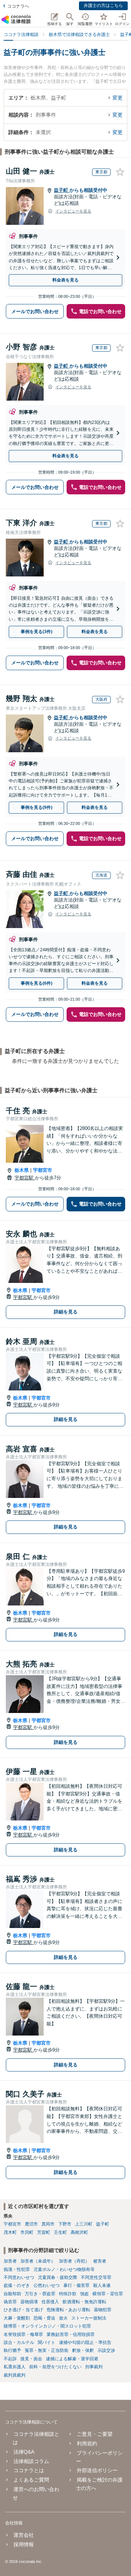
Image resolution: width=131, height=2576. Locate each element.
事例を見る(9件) (37, 807)
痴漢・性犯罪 (17, 2269)
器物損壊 (29, 2302)
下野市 (65, 2224)
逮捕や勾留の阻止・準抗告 (85, 2342)
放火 (63, 2318)
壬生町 (60, 2232)
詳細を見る (66, 1312)
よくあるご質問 (31, 2480)
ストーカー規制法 (89, 2318)
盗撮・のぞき (17, 2285)
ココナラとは (29, 2470)
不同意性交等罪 (96, 2277)
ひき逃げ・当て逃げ (23, 2310)
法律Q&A (24, 2452)
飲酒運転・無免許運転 (84, 2302)
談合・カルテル (19, 2342)
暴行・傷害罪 (76, 2285)
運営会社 (24, 2535)
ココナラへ (18, 6)
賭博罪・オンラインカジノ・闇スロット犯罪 (47, 2326)
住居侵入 (50, 2302)
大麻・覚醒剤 (17, 2318)
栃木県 (22, 1170)
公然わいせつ (47, 2285)
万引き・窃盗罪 (40, 2294)
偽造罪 (10, 2302)
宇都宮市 (43, 1170)
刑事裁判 (94, 2367)
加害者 (10, 2261)
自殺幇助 (12, 2294)
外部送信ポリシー (97, 2470)
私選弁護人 (15, 2367)
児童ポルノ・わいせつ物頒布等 (64, 2269)
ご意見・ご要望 (94, 2434)
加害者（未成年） (38, 2261)
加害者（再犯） (74, 2261)
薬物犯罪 (103, 2310)
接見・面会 (31, 2359)
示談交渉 (106, 2350)
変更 (118, 98)
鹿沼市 (31, 2224)
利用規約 (87, 2443)
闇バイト (47, 2342)
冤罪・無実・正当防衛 (47, 2350)
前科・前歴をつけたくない (55, 2367)
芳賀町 (44, 2232)
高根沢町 (79, 2232)
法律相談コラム (31, 2461)
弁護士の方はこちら (103, 5)
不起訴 (10, 2359)
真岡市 (48, 2224)
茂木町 (10, 2232)
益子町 (62, 190)
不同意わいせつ (19, 2277)
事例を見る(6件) (37, 983)
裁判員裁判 (15, 2375)
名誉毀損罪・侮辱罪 (23, 2334)
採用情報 (24, 2544)
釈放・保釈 (83, 2350)
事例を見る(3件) (37, 632)
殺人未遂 (102, 2285)
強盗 (84, 2294)
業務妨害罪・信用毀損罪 (71, 2334)
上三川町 (84, 2224)
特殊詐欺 (68, 2294)
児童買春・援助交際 (57, 2277)
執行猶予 (12, 2350)
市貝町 (27, 2232)
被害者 (100, 2261)
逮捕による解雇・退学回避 (72, 2359)
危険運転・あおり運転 (68, 2310)
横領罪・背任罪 (108, 2294)
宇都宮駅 (25, 1178)
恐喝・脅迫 (44, 2318)
